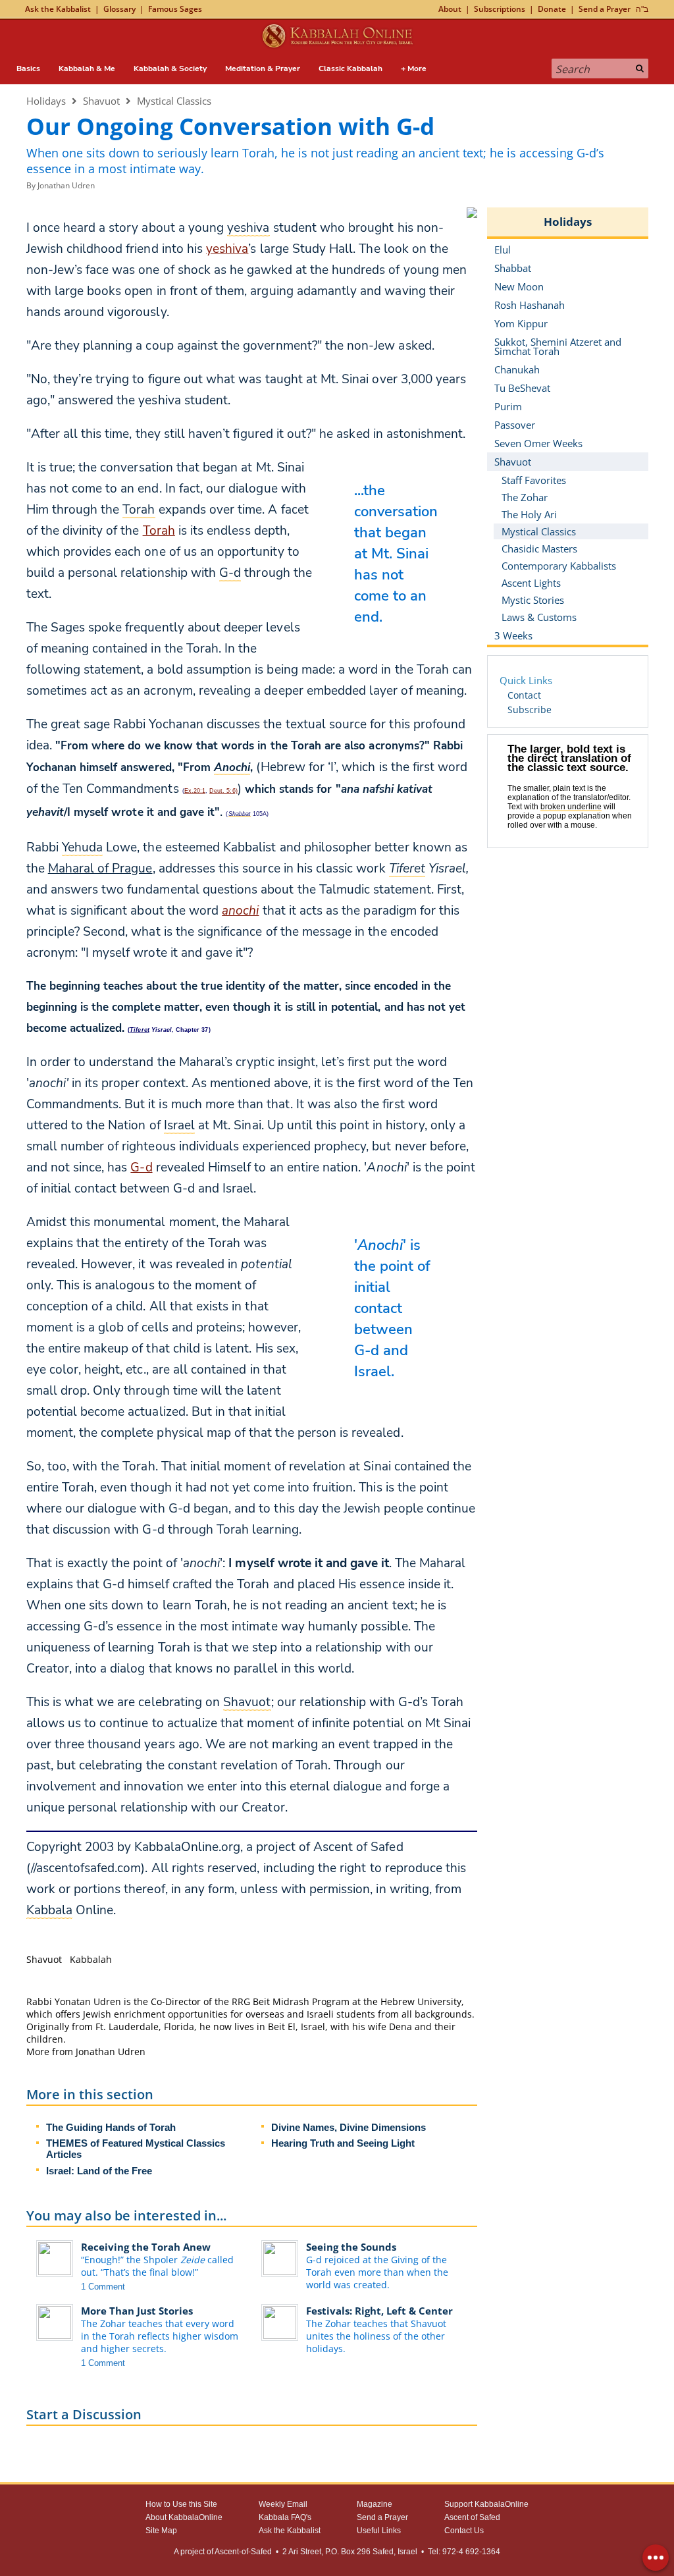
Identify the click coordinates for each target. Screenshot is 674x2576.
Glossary (119, 9)
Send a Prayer (605, 9)
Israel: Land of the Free (99, 2171)
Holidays (46, 101)
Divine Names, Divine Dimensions (349, 2127)
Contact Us (464, 2531)
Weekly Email (283, 2504)
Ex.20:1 (195, 791)
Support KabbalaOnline (486, 2504)
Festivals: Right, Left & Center (379, 2311)
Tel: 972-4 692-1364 (464, 2552)
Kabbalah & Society (170, 68)
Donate (552, 9)
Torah (159, 531)
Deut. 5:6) (223, 791)
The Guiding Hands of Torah (111, 2127)
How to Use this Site (181, 2504)
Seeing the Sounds (351, 2247)
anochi (240, 911)
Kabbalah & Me (87, 68)
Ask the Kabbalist (58, 9)
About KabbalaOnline (184, 2517)
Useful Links (379, 2531)
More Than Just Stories (137, 2311)
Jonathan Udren (66, 185)
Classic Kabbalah (350, 68)
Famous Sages (175, 9)
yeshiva (227, 249)
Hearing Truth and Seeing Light (343, 2143)
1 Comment (103, 2287)
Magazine (375, 2504)
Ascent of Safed (472, 2517)
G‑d (141, 1167)
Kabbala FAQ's (285, 2517)
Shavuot (101, 101)
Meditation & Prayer (263, 68)
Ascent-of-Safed (243, 2552)
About (450, 9)
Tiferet (139, 1030)
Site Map (161, 2531)
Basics (28, 68)
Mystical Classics (174, 101)
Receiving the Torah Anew (146, 2247)
